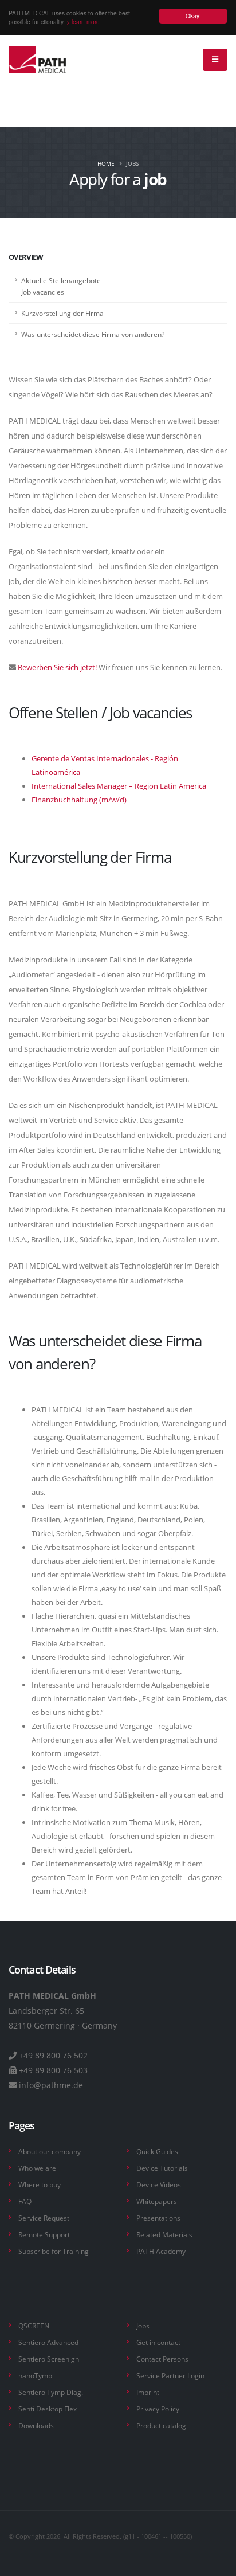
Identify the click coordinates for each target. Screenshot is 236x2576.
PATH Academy (161, 2251)
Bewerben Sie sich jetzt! (56, 667)
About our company (50, 2151)
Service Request (44, 2218)
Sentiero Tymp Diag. (51, 2392)
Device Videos (159, 2184)
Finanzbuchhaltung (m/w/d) (79, 800)
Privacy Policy (158, 2409)
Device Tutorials (162, 2168)
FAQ (25, 2201)
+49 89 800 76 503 (53, 2070)
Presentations (158, 2218)
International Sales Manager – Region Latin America (119, 786)
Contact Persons (162, 2359)
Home (106, 163)
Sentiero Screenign (49, 2359)
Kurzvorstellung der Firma (62, 313)
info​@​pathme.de (51, 2085)
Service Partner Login (170, 2375)
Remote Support (44, 2234)
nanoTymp (35, 2375)
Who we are (37, 2168)
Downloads (36, 2425)
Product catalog (161, 2425)
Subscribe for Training (54, 2251)
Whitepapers (157, 2201)
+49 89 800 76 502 (53, 2055)
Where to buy (40, 2184)
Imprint (148, 2392)
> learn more (83, 21)
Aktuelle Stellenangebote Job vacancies (61, 286)
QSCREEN (34, 2326)
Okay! (193, 16)
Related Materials (164, 2234)
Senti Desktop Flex (48, 2409)
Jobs (143, 2326)
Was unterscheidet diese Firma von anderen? (93, 334)
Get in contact (158, 2342)
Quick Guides (157, 2151)
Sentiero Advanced (48, 2342)
